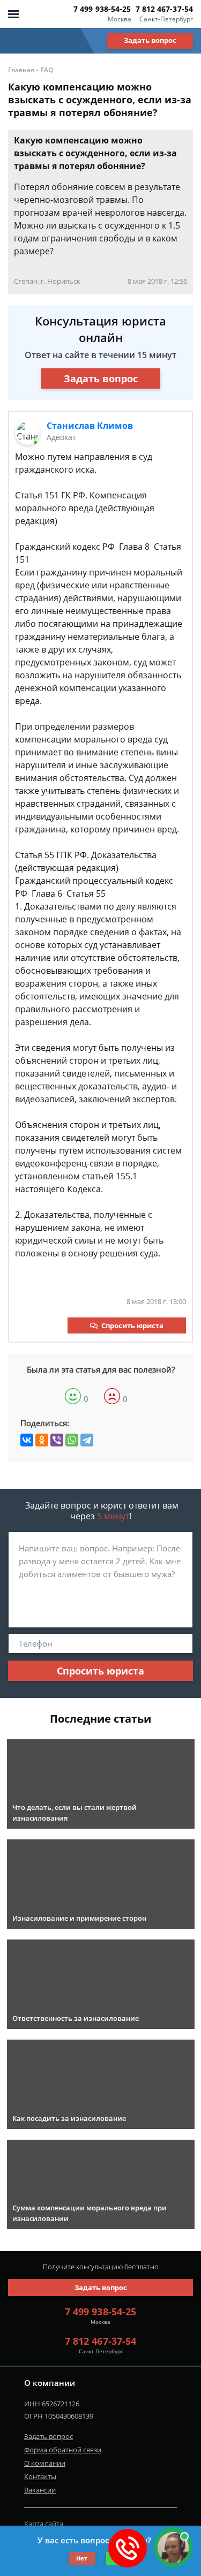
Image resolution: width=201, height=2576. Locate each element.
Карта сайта (44, 2524)
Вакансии (40, 2490)
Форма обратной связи (63, 2450)
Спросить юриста (132, 1325)
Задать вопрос (150, 40)
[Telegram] (87, 1440)
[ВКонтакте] (27, 1440)
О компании (45, 2463)
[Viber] (57, 1440)
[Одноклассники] (42, 1440)
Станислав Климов (90, 426)
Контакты (40, 2476)
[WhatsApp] (72, 1440)
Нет (82, 2558)
